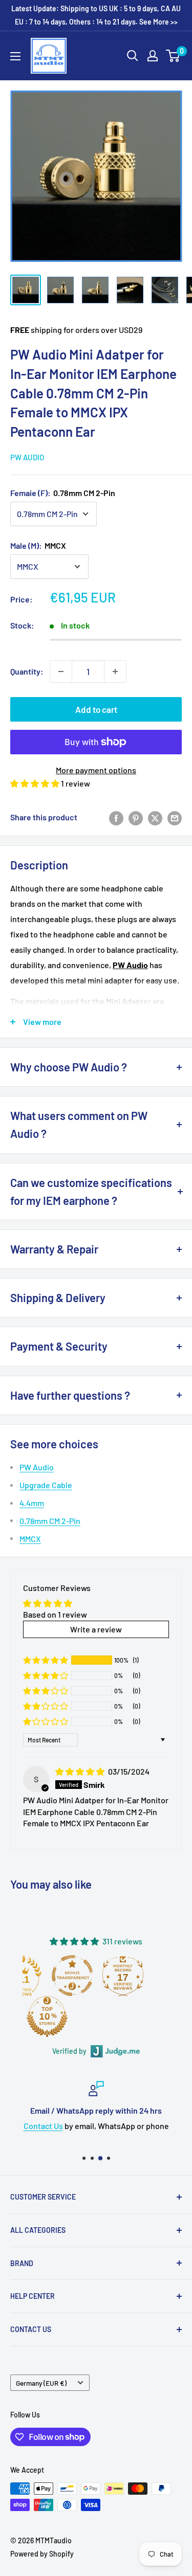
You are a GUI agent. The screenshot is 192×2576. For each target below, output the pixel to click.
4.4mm (32, 1503)
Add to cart (96, 709)
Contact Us (43, 2126)
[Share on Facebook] (116, 817)
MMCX (30, 1539)
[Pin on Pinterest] (136, 817)
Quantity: (27, 671)
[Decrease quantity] (61, 671)
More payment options (96, 770)
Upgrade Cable (46, 1485)
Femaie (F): (63, 493)
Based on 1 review (55, 1614)
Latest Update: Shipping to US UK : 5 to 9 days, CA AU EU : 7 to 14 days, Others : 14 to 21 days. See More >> (96, 15)
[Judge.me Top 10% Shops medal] (47, 2017)
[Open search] (133, 56)
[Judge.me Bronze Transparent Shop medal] (72, 1976)
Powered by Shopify (42, 2554)
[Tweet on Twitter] (155, 817)
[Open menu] (15, 56)
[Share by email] (175, 817)
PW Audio (27, 457)
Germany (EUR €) (41, 2383)
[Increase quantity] (115, 671)
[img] (81, 1771)
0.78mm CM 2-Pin (50, 1521)
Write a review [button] (96, 1629)
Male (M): (38, 545)
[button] (36, 783)
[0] (173, 56)
